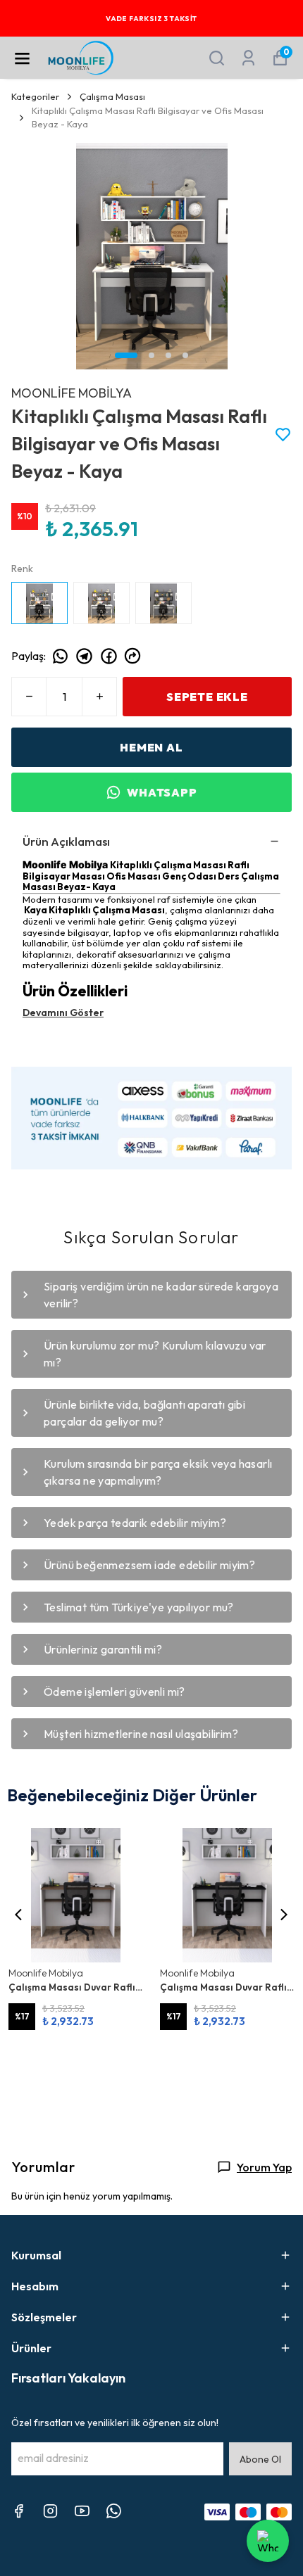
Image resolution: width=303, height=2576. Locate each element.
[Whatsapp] (114, 2511)
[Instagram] (50, 2511)
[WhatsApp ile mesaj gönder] (268, 2541)
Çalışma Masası (112, 96)
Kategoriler (35, 96)
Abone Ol (260, 2459)
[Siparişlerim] (248, 58)
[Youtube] (82, 2511)
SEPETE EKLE (207, 697)
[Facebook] (19, 2511)
